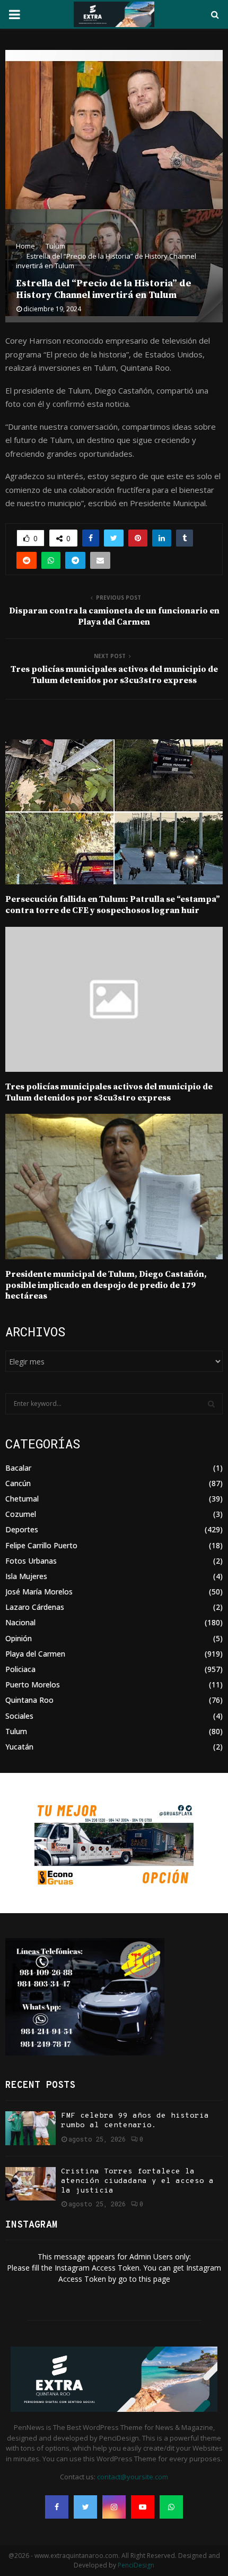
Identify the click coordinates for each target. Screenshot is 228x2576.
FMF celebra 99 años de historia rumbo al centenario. (135, 2121)
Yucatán (19, 1747)
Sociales (19, 1716)
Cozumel (21, 1514)
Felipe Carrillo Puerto (41, 1545)
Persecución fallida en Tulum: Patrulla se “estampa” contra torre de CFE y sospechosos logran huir (113, 905)
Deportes (22, 1529)
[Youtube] (143, 2507)
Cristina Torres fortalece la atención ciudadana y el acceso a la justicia (137, 2181)
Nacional (20, 1622)
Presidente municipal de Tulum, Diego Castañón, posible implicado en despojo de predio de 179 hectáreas (106, 1285)
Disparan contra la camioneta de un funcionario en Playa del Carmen (114, 616)
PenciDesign (136, 2565)
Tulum (16, 1731)
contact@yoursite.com (133, 2477)
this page (155, 2279)
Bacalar (18, 1468)
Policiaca (20, 1669)
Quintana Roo (29, 1700)
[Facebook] (57, 2507)
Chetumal (22, 1499)
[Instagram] (114, 2507)
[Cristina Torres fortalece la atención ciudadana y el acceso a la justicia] (30, 2184)
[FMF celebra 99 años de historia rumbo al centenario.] (30, 2128)
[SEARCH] (211, 1404)
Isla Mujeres (26, 1576)
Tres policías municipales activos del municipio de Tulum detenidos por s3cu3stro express (114, 675)
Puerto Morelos (33, 1684)
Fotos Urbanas (31, 1561)
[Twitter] (85, 2507)
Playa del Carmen (35, 1654)
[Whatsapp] (171, 2507)
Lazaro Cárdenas (35, 1607)
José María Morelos (39, 1592)
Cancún (18, 1483)
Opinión (19, 1638)
